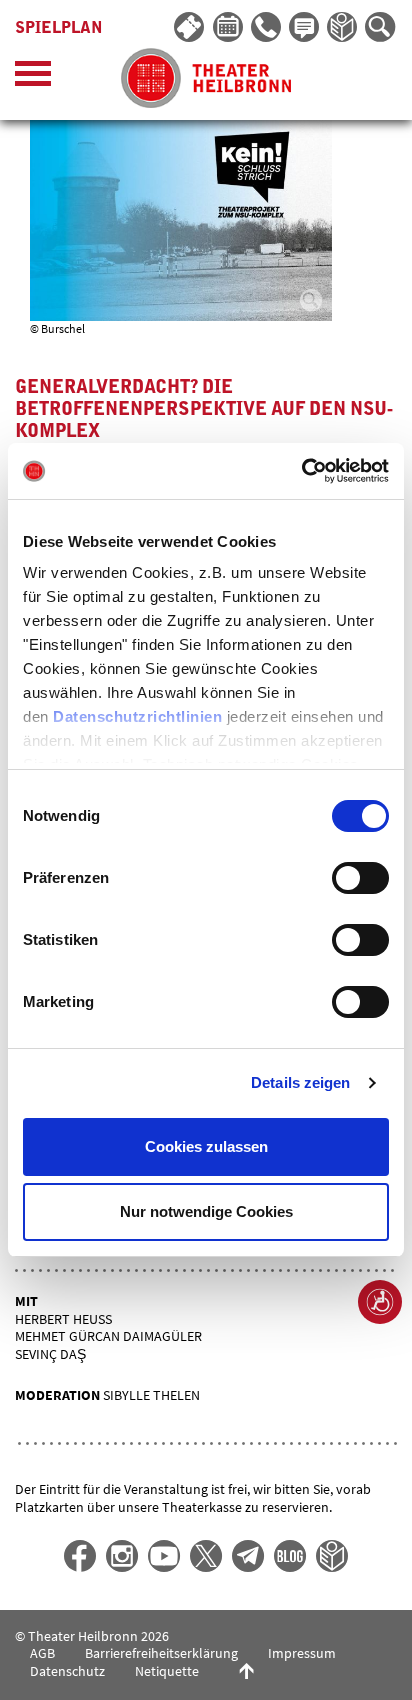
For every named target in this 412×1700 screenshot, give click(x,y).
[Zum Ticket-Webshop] (190, 28)
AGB (42, 1653)
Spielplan (59, 28)
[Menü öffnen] (33, 78)
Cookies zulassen (206, 1146)
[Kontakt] (267, 28)
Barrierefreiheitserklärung (161, 1653)
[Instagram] (122, 1556)
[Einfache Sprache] (343, 28)
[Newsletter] (305, 28)
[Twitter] (206, 1556)
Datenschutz (67, 1671)
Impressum (302, 1653)
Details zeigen (300, 1082)
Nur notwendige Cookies (206, 1211)
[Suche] (381, 28)
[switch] (360, 878)
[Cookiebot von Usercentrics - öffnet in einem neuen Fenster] (301, 471)
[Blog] (290, 1556)
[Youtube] (164, 1556)
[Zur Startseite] (206, 78)
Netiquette (167, 1671)
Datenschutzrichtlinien (137, 716)
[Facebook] (80, 1556)
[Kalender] (229, 28)
